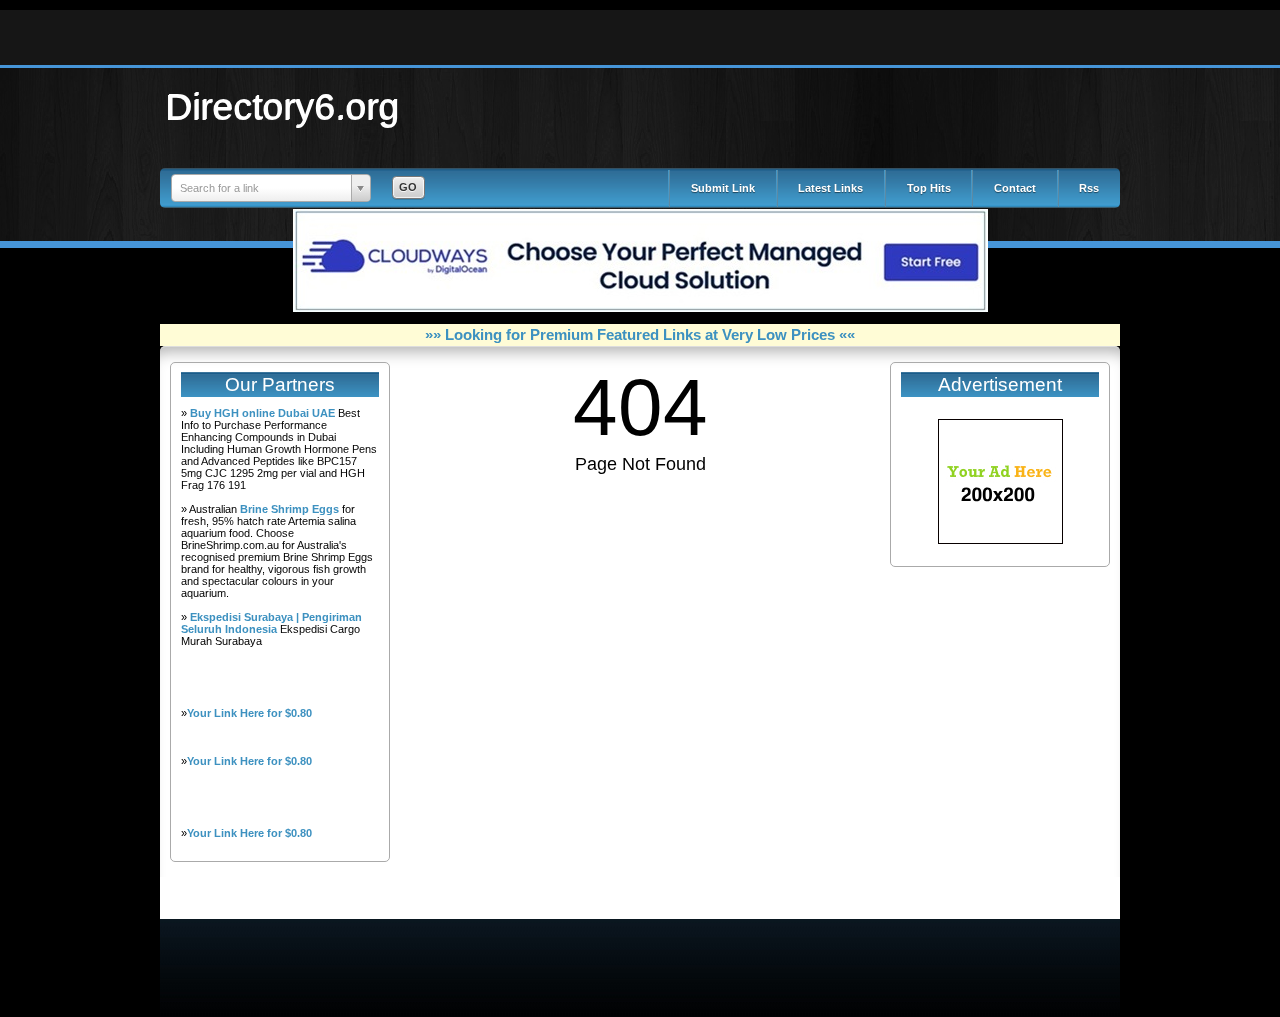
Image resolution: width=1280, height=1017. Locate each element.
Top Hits (929, 188)
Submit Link (723, 188)
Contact (1015, 188)
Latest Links (830, 188)
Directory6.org (283, 106)
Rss (1089, 188)
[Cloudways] (640, 308)
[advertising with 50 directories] (1000, 540)
